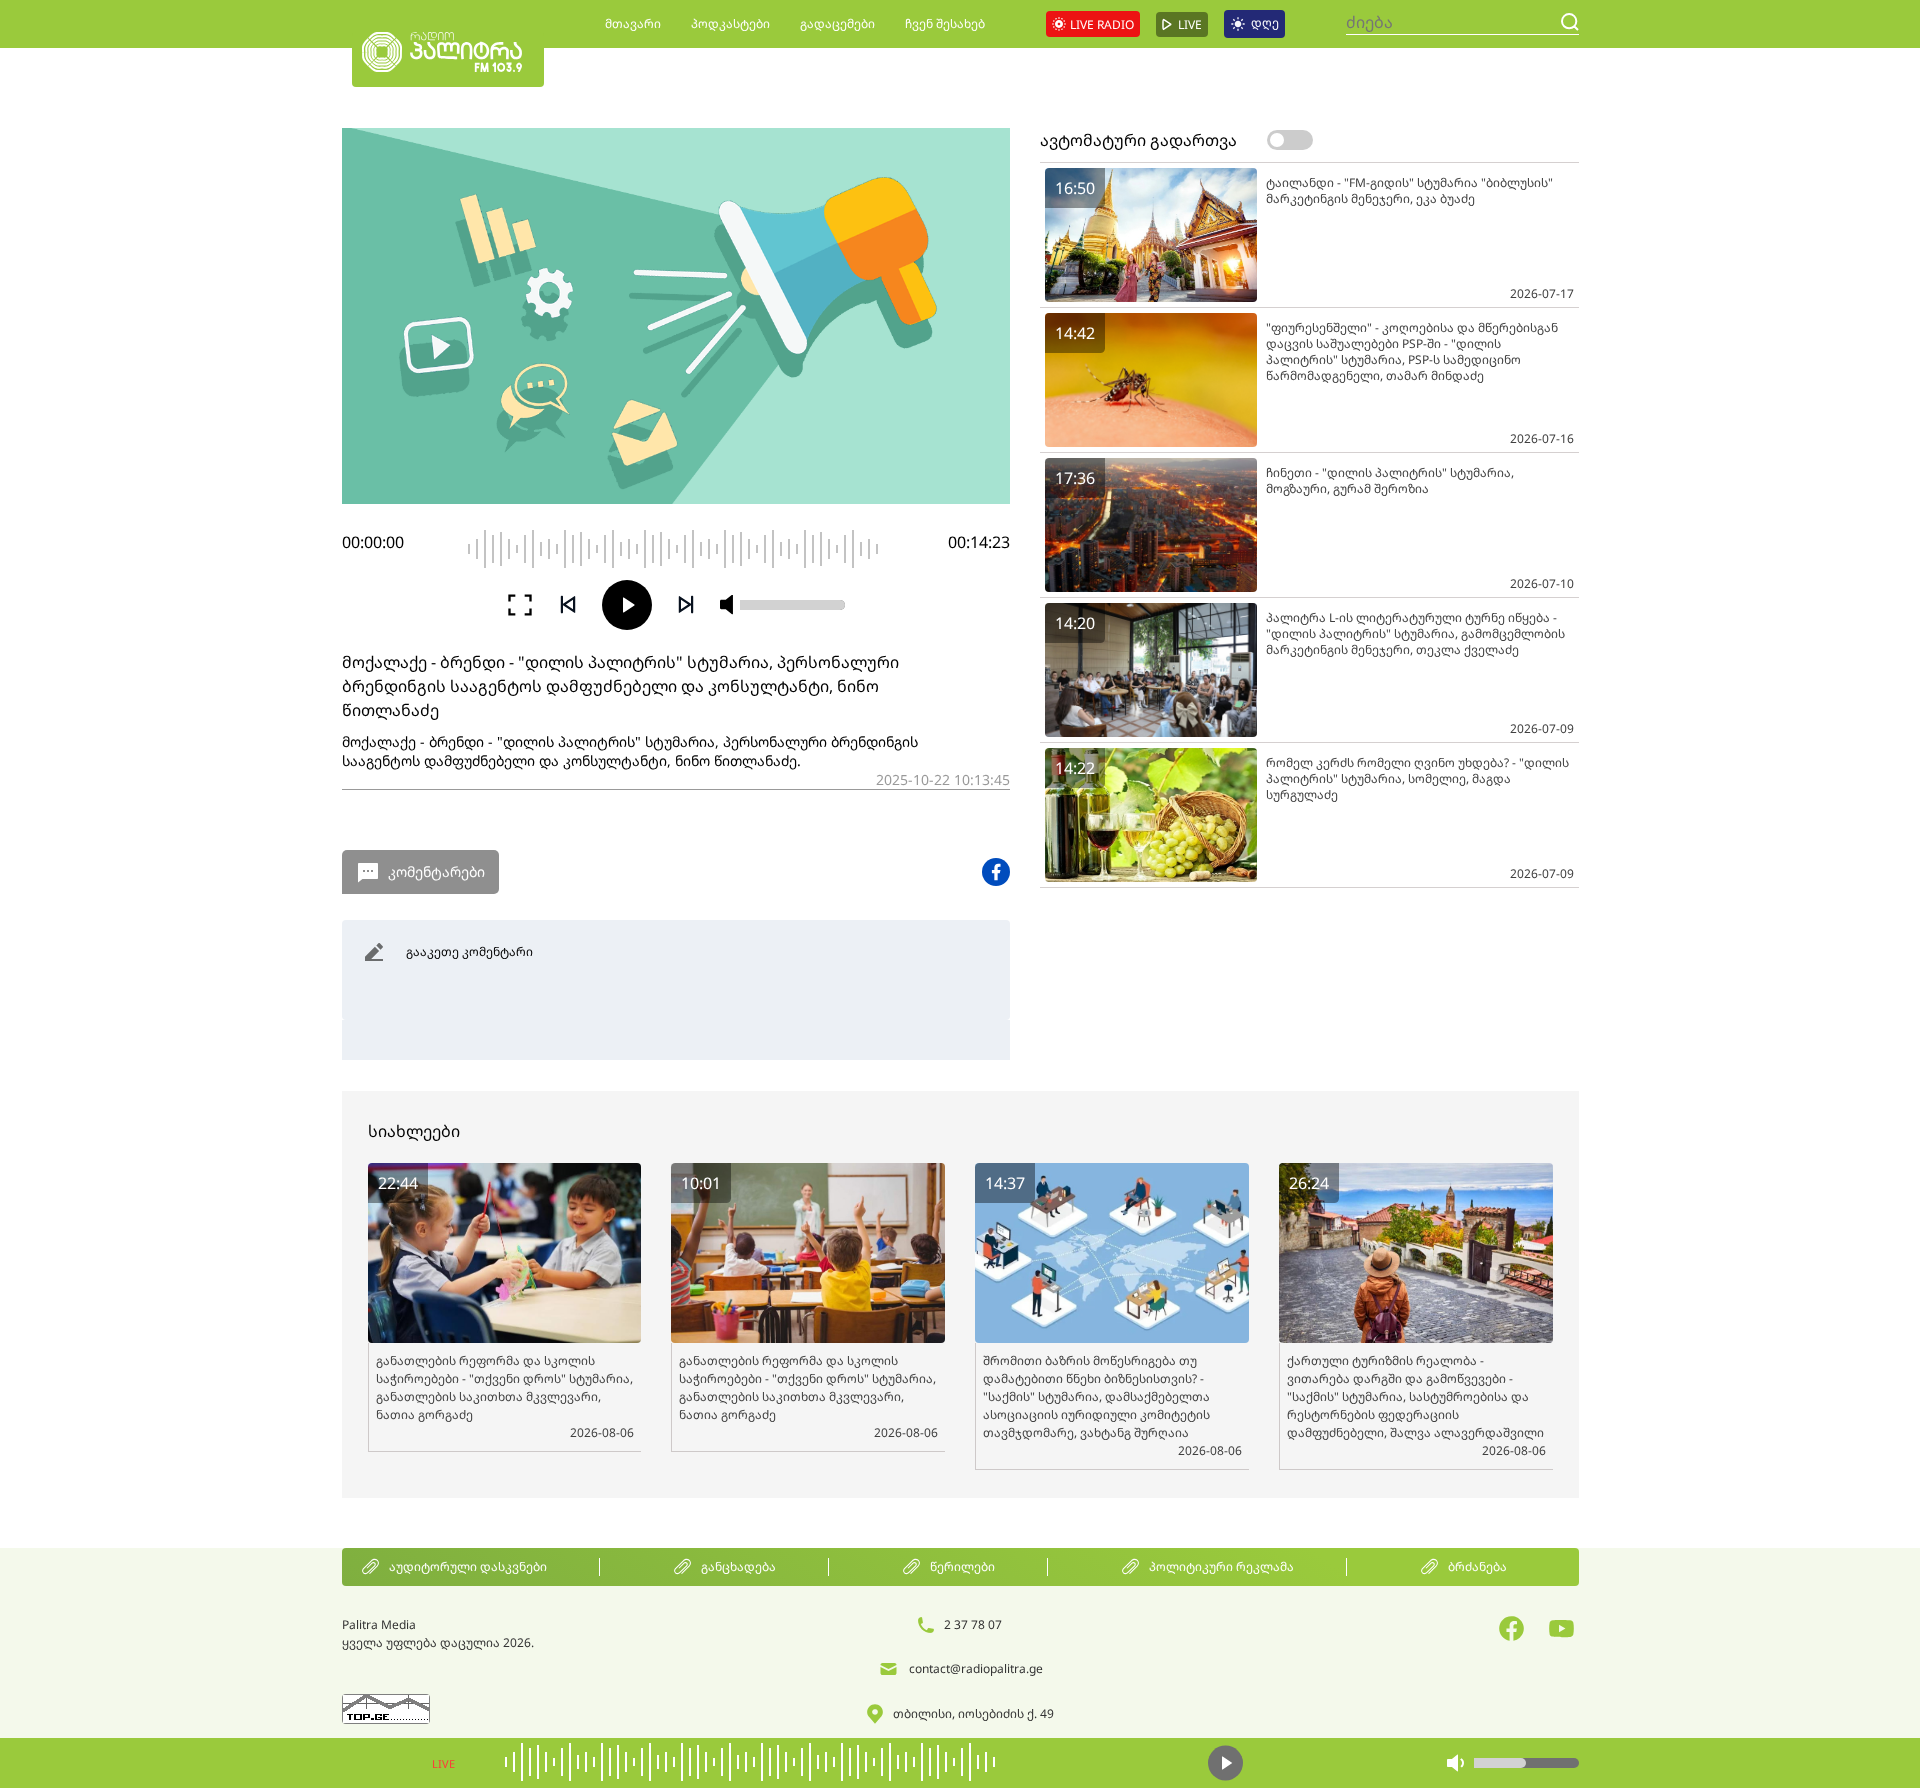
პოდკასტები (730, 23)
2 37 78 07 (973, 1624)
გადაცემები (837, 23)
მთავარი (633, 23)
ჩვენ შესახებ (945, 23)
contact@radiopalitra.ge (976, 1668)
